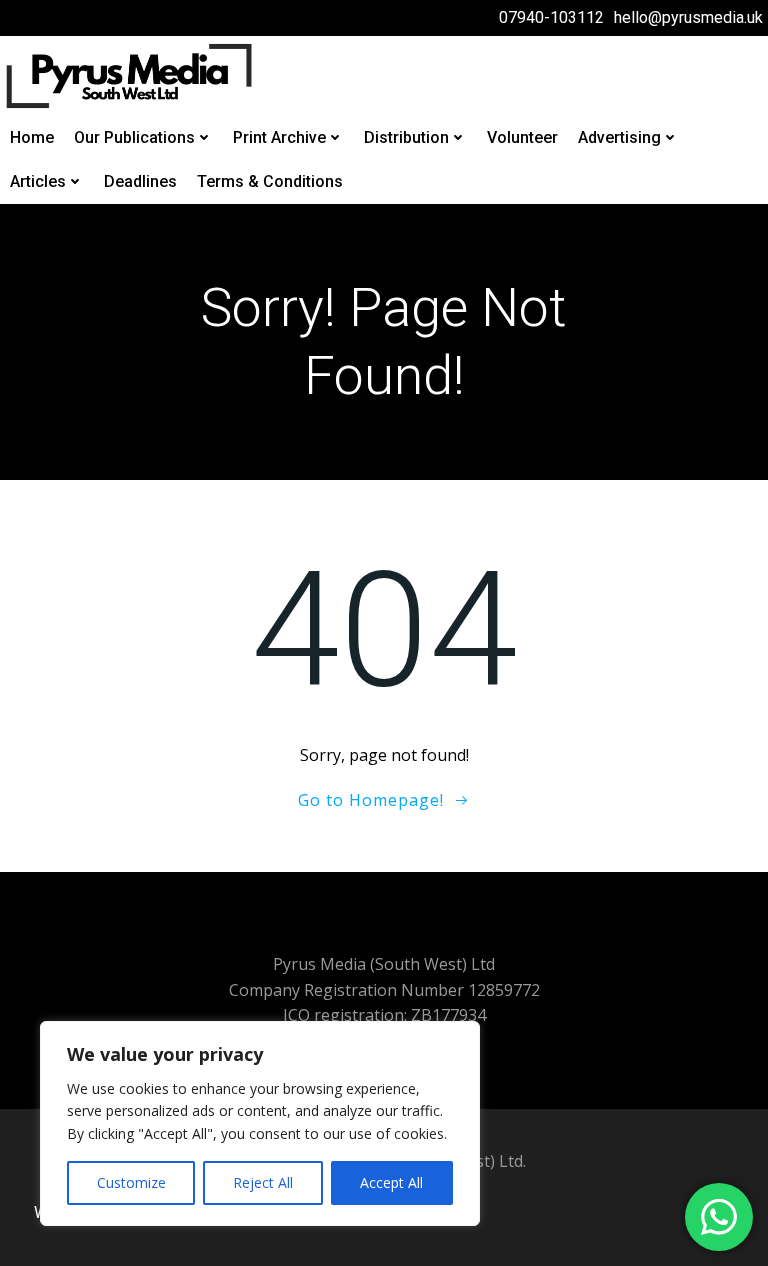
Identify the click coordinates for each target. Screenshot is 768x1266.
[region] (260, 1123)
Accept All (391, 1182)
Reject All (263, 1182)
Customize (131, 1182)
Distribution (406, 137)
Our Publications (134, 137)
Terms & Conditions (270, 181)
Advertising (619, 137)
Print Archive (279, 137)
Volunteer (522, 137)
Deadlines (140, 181)
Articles (38, 181)
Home (32, 137)
